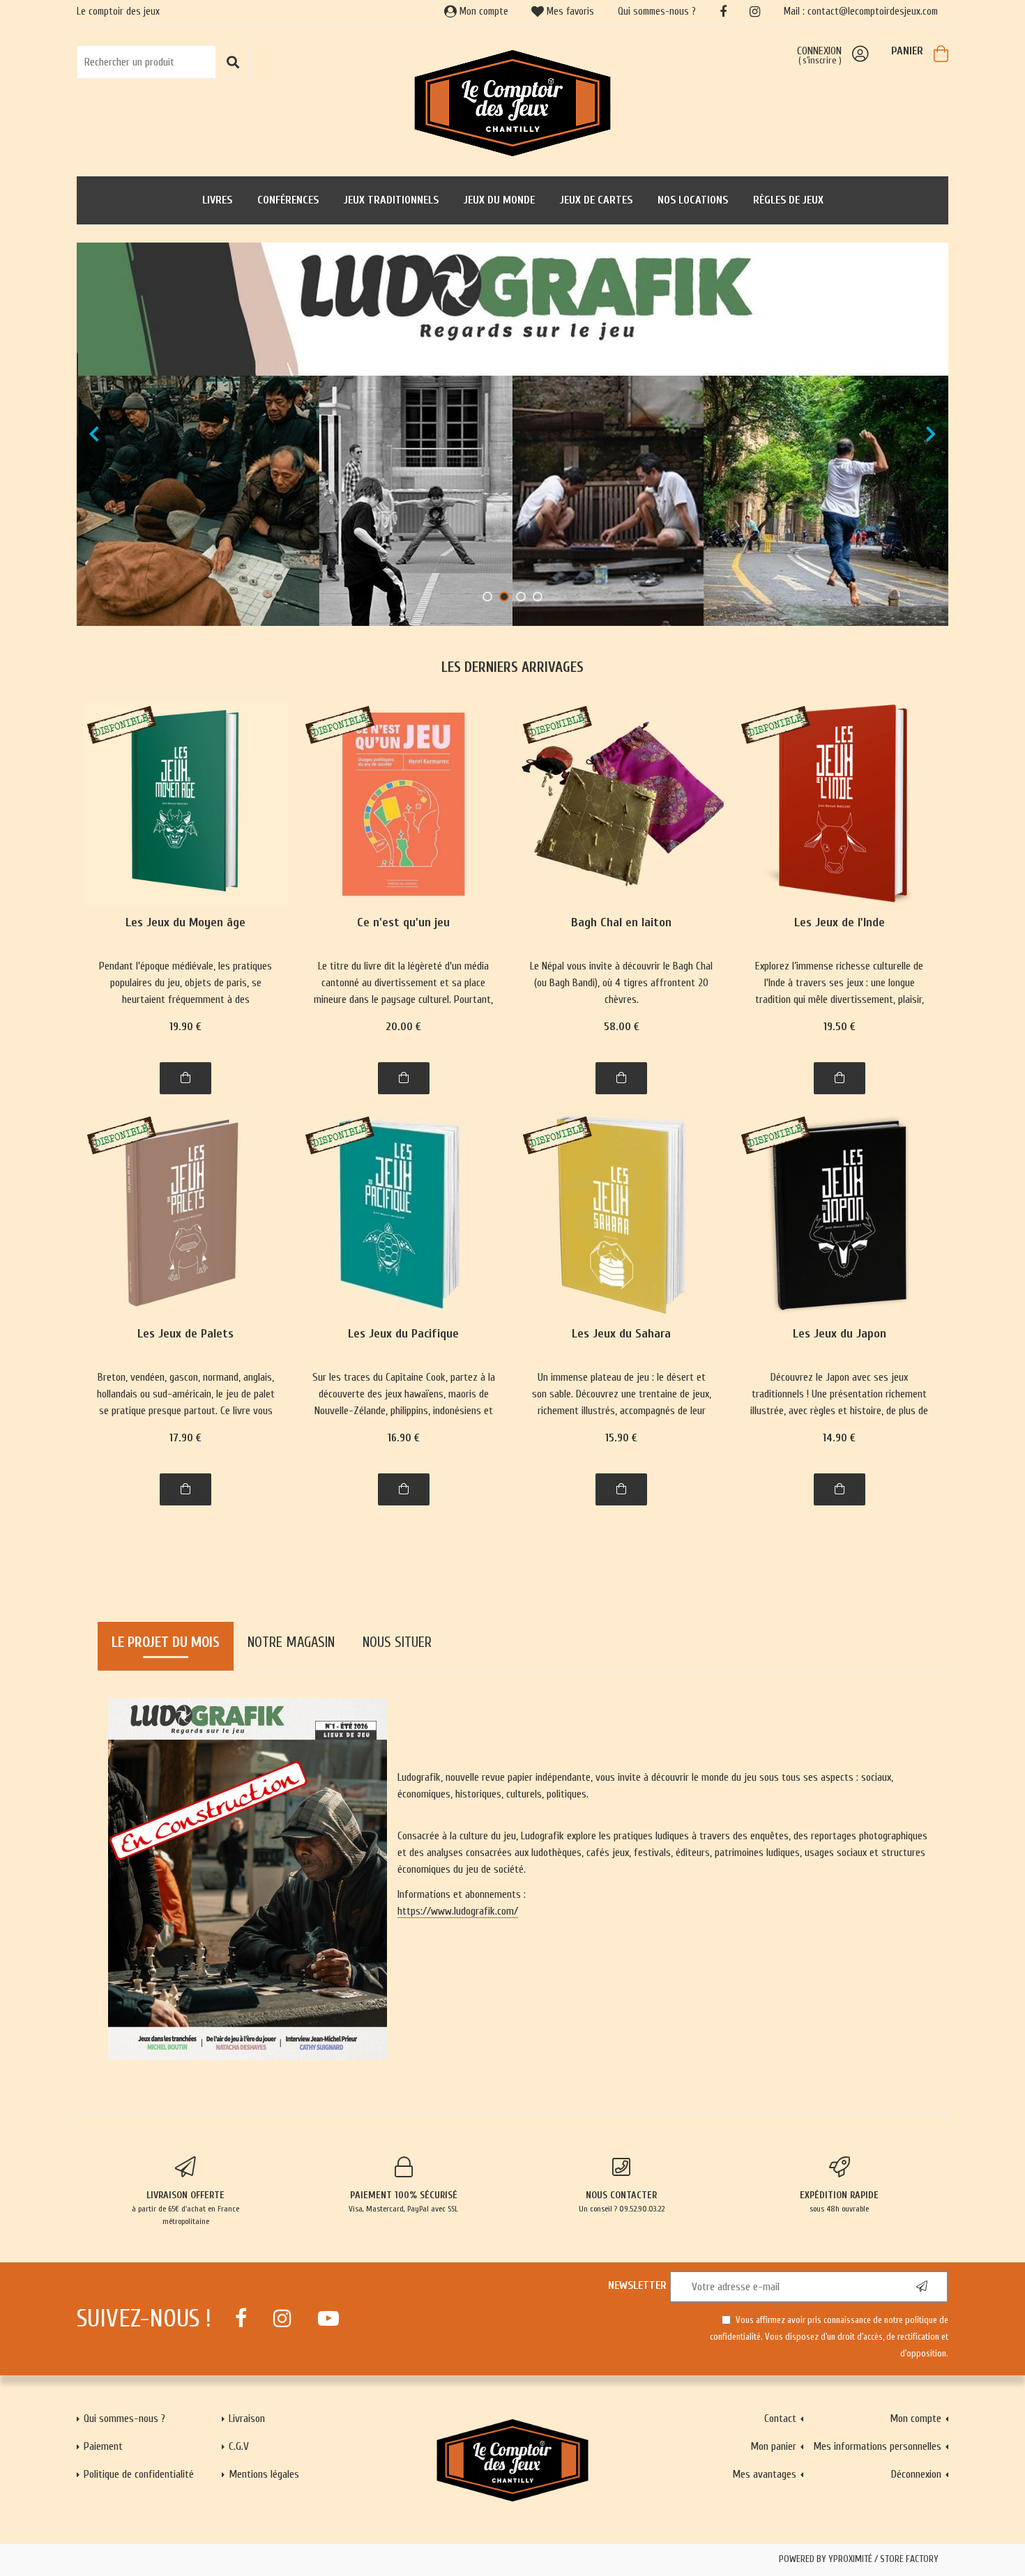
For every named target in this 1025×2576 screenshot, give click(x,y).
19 (185, 1027)
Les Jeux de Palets (185, 1334)
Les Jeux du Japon (840, 1334)
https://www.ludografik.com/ (458, 1911)
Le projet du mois (166, 1642)
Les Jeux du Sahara (621, 1334)
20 (403, 1027)
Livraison (247, 2418)
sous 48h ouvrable (839, 2201)
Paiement (103, 2446)
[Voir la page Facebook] (241, 2318)
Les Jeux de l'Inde (840, 923)
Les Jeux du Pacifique (403, 1334)
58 (622, 1027)
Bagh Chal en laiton (621, 923)
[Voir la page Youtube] (328, 2318)
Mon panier (773, 2446)
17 (185, 1438)
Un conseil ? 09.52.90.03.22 (622, 2201)
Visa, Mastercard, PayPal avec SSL (403, 2201)
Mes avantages (764, 2474)
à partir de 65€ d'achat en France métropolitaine (185, 2208)
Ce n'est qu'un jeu (403, 923)
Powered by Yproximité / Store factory (859, 2559)
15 (621, 1438)
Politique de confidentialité (139, 2474)
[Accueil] (512, 102)
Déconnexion (916, 2474)
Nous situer (397, 1642)
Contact (780, 2418)
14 (839, 1438)
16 (404, 1438)
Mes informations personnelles (877, 2446)
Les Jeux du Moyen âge (185, 923)
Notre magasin (291, 1642)
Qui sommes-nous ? (657, 11)
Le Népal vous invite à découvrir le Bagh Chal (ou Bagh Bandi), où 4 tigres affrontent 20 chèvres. (621, 983)
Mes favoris (569, 11)
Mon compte (483, 11)
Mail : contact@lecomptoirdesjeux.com (861, 11)
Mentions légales (264, 2474)
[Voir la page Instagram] (282, 2318)
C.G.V (239, 2446)
